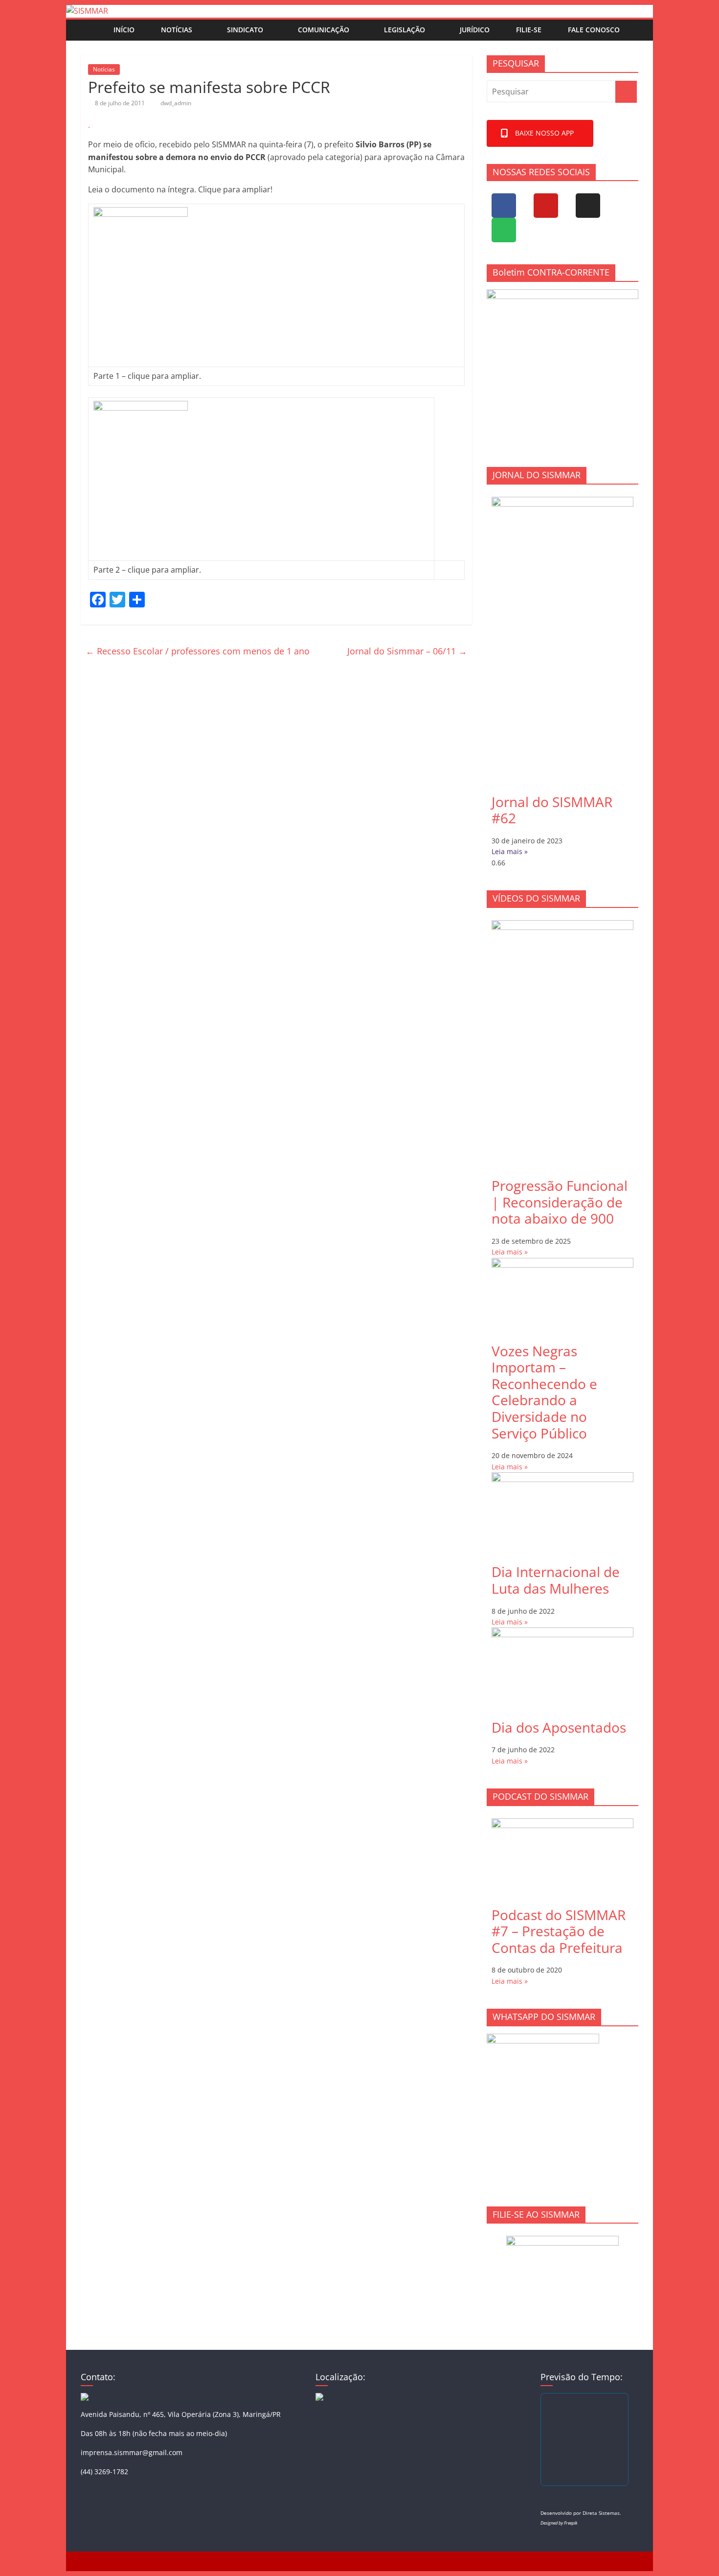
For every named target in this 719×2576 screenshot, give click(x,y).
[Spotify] (504, 230)
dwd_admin (176, 103)
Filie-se (529, 30)
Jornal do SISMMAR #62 (552, 810)
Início (124, 30)
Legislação (404, 30)
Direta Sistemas (601, 2513)
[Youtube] (546, 206)
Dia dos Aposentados (559, 1727)
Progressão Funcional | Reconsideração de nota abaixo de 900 (560, 1202)
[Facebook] (504, 206)
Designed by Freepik (559, 2523)
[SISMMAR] (87, 11)
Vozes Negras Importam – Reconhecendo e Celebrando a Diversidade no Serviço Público (544, 1392)
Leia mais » (510, 851)
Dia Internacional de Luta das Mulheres (556, 1580)
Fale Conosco (594, 30)
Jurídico (475, 30)
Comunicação (324, 30)
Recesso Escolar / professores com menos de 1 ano (198, 651)
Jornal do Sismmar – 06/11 (407, 651)
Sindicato (245, 30)
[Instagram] (588, 206)
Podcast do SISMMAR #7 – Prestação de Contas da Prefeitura (559, 1931)
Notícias (177, 30)
